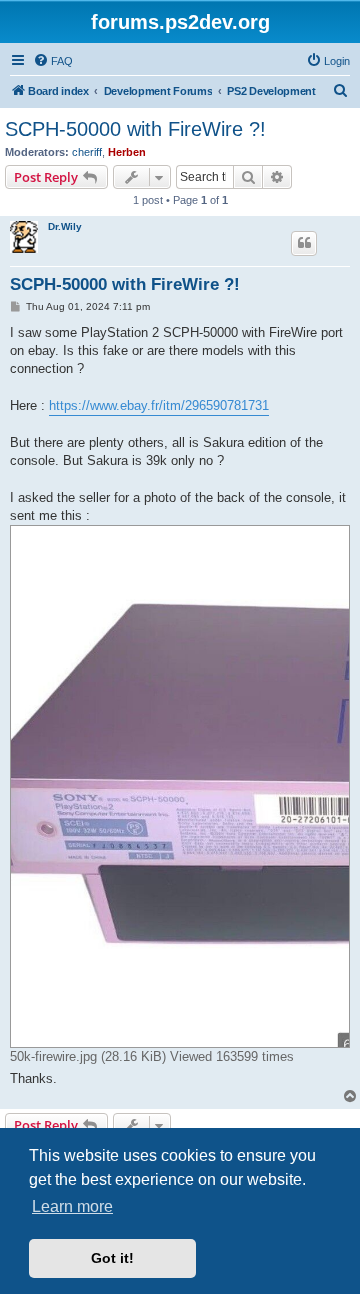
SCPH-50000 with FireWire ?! (135, 129)
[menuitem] (53, 61)
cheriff (87, 152)
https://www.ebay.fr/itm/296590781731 (159, 405)
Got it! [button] (112, 1258)
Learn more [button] (72, 1206)
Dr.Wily (65, 226)
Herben (127, 152)
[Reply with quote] (304, 243)
